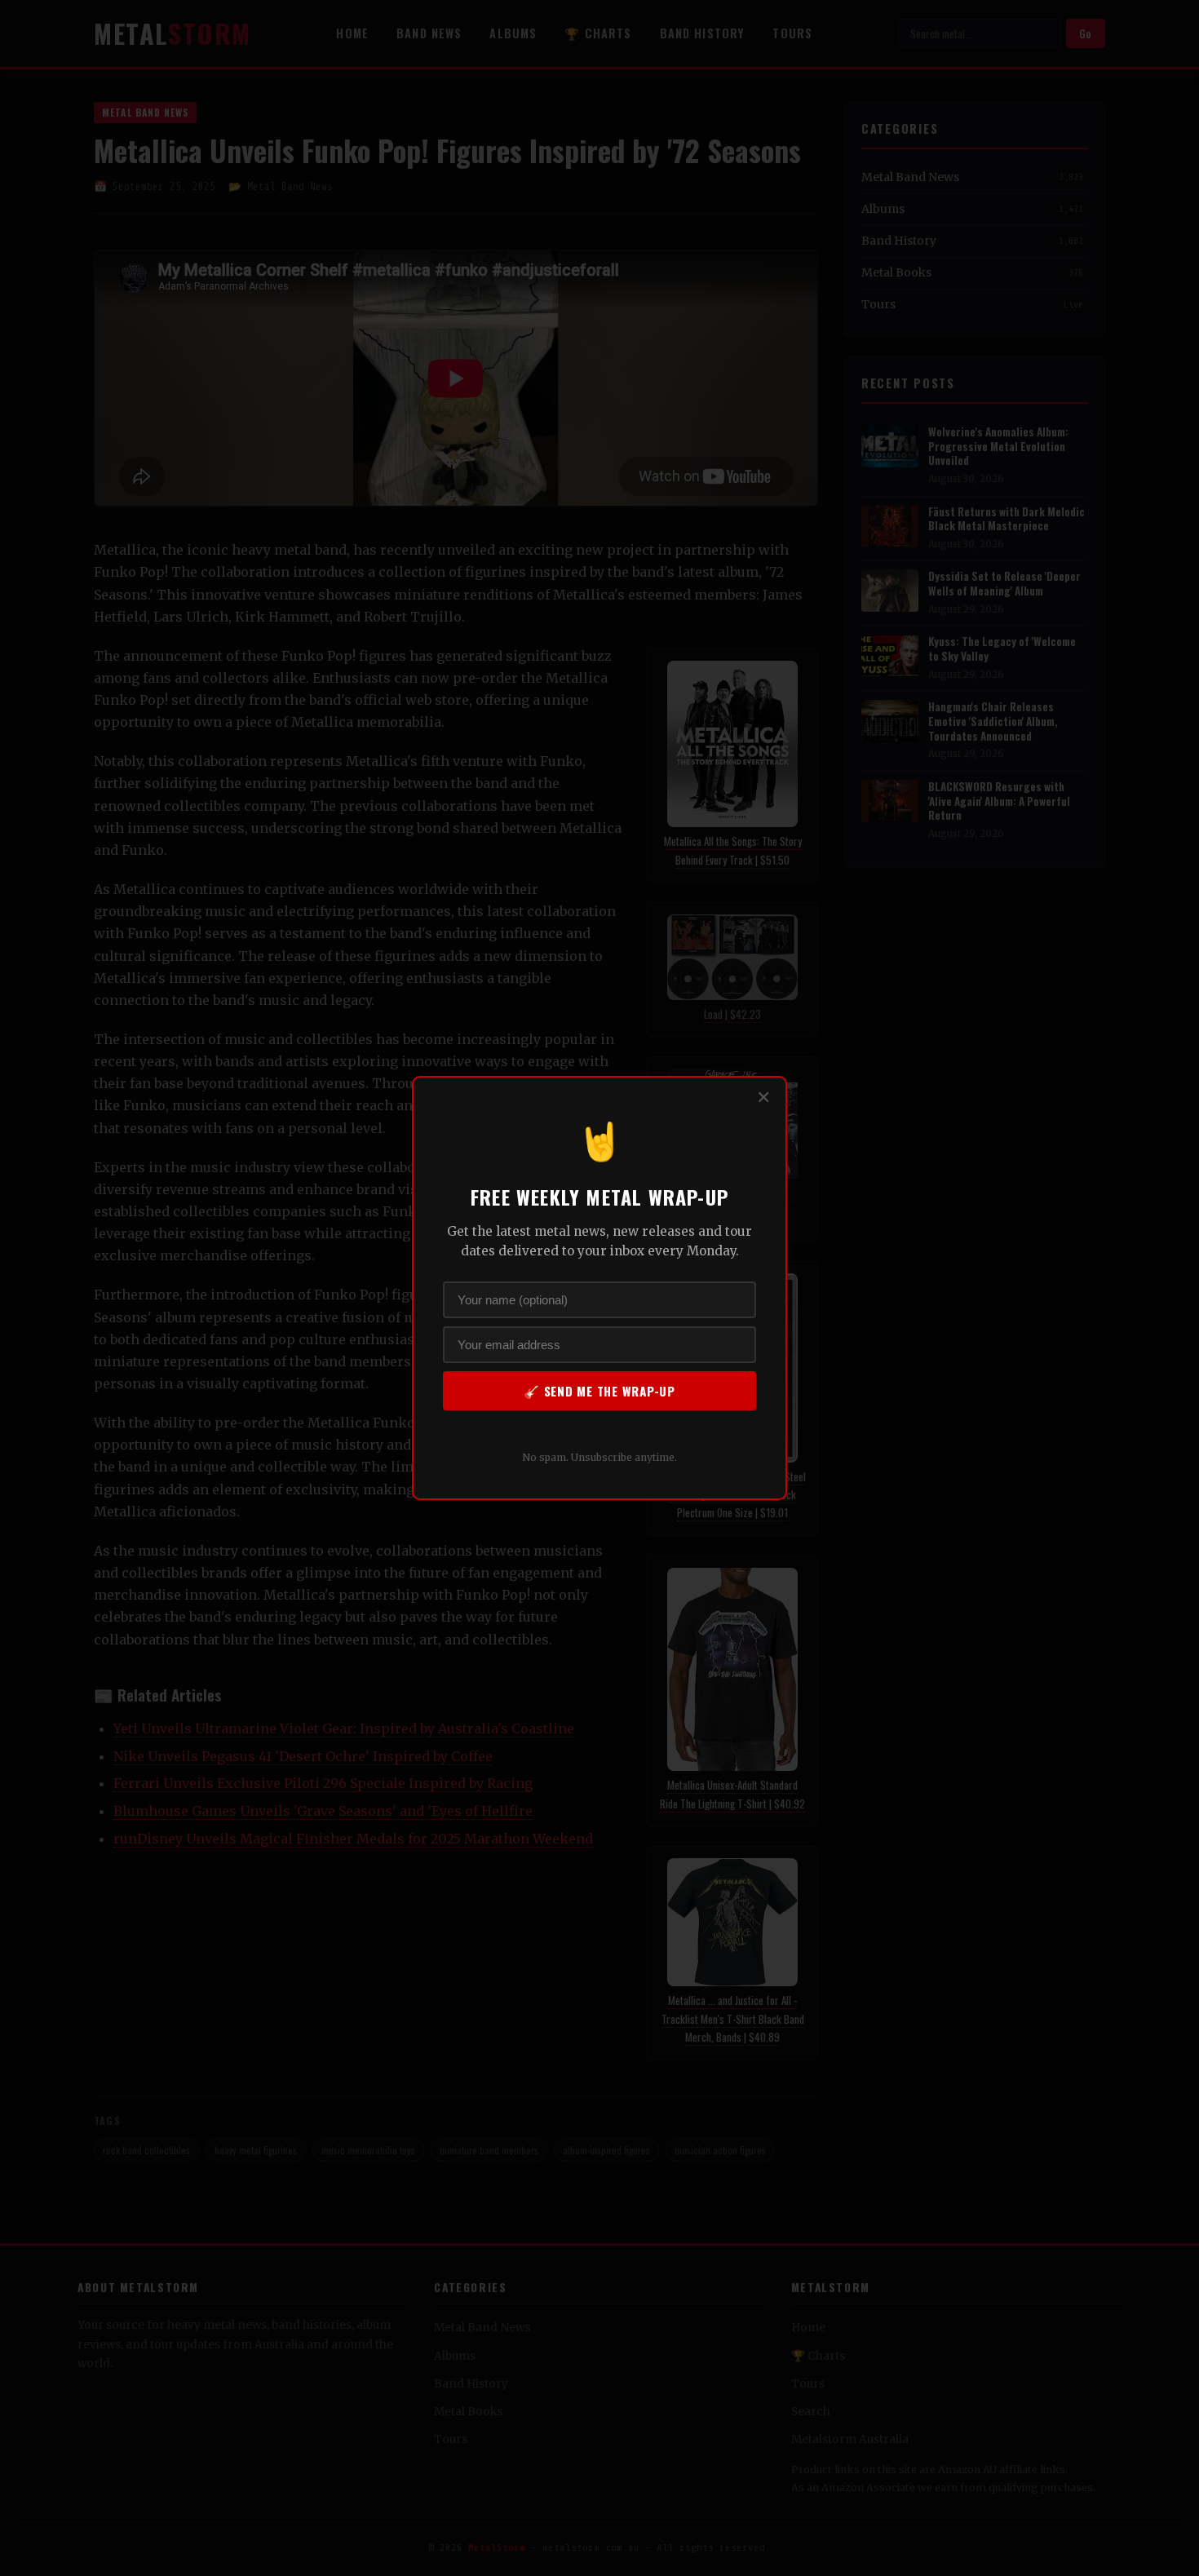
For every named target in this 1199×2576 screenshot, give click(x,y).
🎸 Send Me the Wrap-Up (599, 1391)
